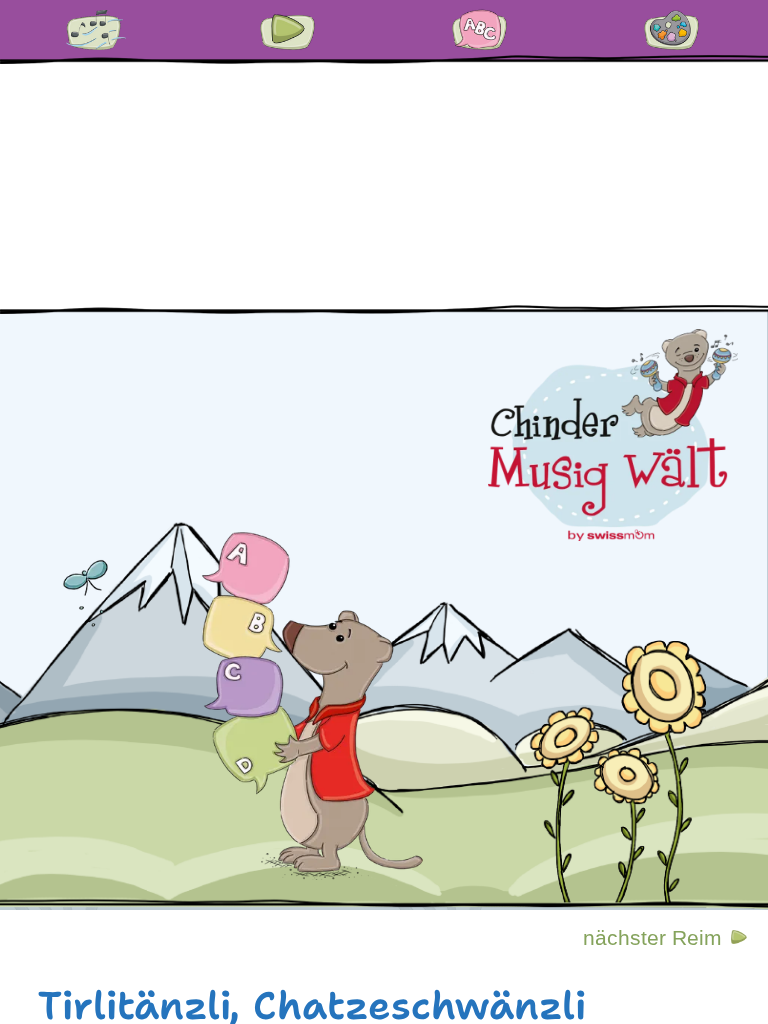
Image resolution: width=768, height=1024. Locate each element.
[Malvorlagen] (672, 30)
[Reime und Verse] (480, 30)
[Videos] (288, 30)
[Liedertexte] (96, 30)
